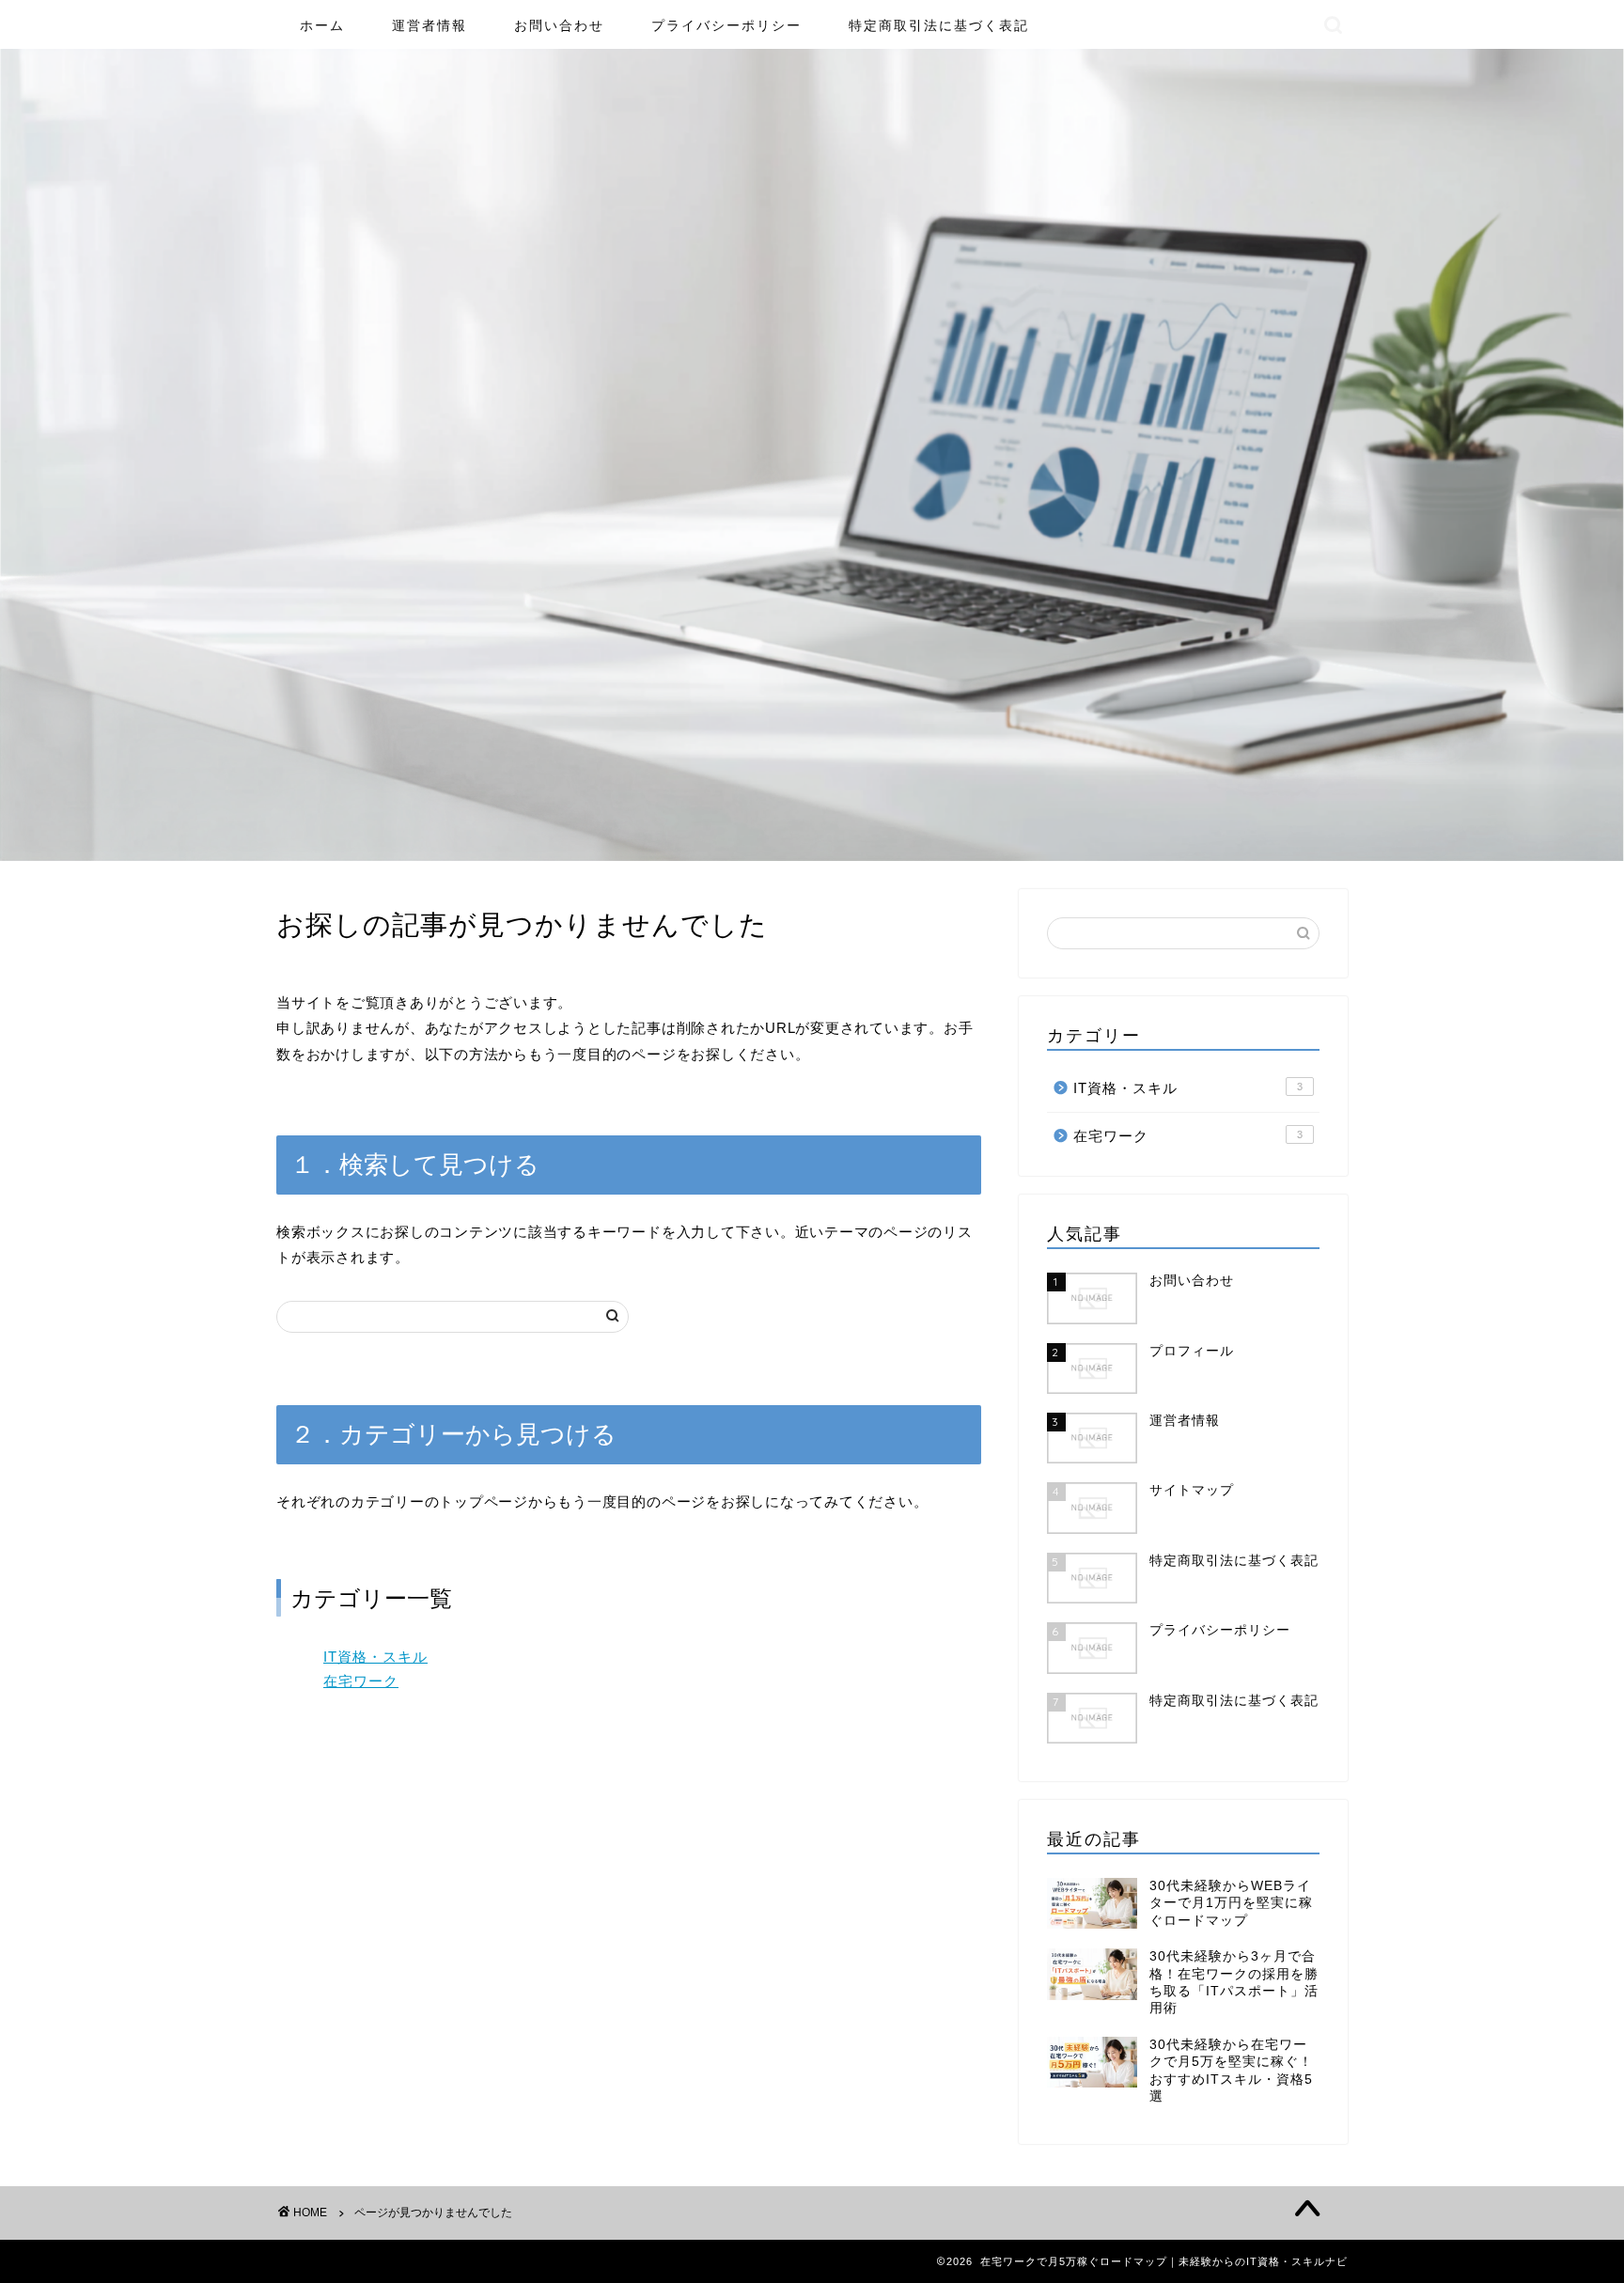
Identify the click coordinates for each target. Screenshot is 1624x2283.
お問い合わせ (559, 25)
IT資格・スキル (375, 1657)
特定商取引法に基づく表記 (939, 25)
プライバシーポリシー (726, 25)
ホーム (322, 25)
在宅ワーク (361, 1681)
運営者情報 (429, 25)
